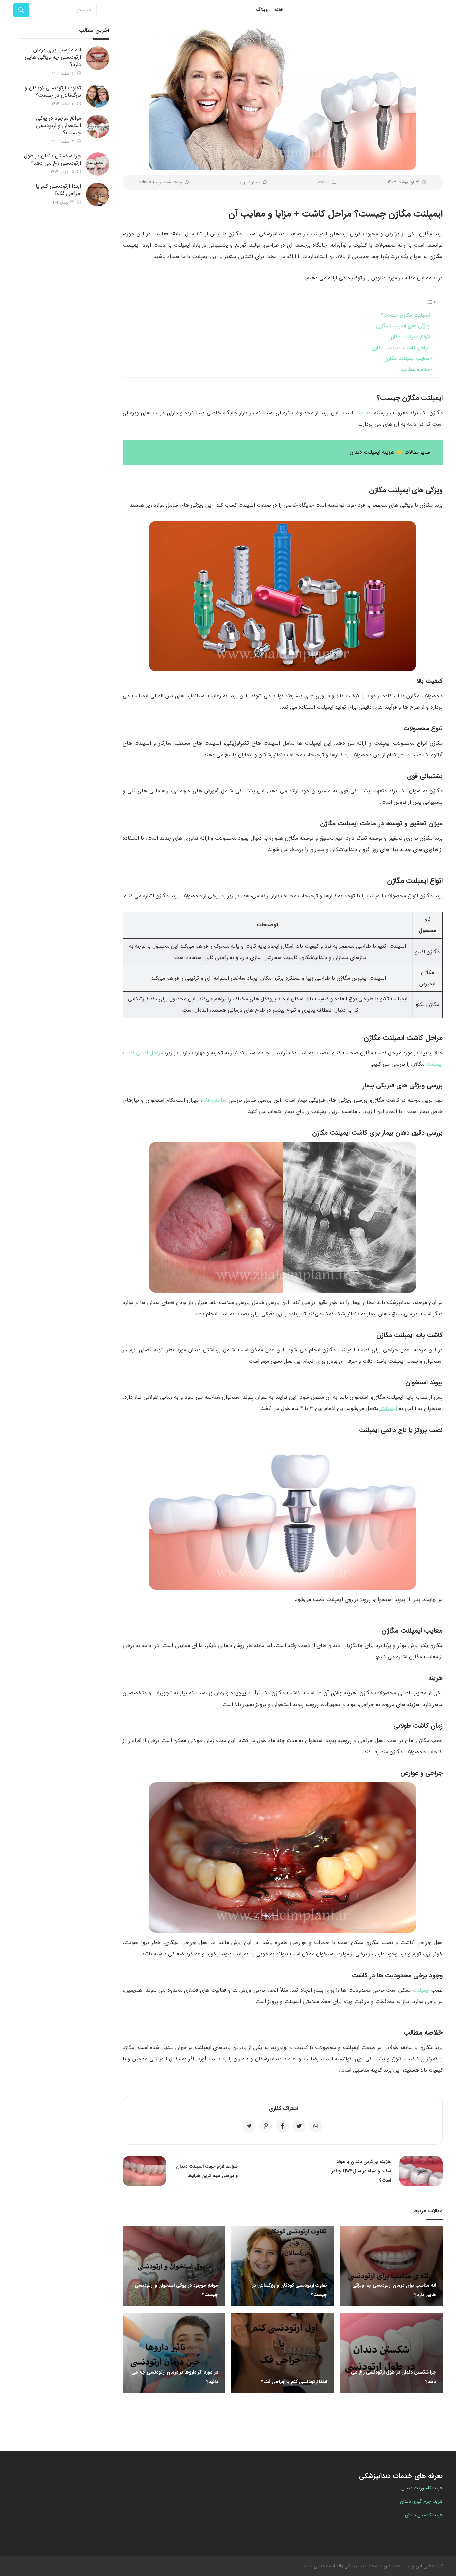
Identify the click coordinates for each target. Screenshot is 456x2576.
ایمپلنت (363, 413)
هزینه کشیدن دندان (424, 2515)
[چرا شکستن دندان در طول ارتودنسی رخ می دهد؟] (98, 164)
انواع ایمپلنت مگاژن (409, 337)
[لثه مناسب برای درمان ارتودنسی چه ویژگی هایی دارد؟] (98, 58)
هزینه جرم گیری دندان (421, 2501)
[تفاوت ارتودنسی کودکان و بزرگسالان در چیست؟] (98, 96)
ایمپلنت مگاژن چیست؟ (405, 315)
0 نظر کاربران (250, 182)
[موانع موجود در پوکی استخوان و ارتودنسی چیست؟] (98, 126)
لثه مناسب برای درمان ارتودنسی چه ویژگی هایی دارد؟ (53, 57)
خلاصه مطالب (415, 370)
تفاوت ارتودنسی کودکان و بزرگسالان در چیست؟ (53, 91)
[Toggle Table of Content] (428, 303)
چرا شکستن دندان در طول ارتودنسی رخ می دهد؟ (53, 160)
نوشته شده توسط (161, 182)
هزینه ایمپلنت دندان (372, 452)
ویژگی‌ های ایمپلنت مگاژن (403, 326)
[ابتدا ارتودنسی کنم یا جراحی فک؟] (98, 194)
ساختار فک (214, 1100)
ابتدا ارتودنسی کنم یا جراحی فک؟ (58, 190)
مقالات (324, 182)
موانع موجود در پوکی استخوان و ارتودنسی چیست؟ (59, 125)
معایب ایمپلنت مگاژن (407, 359)
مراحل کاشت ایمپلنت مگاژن (400, 348)
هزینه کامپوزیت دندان (422, 2488)
